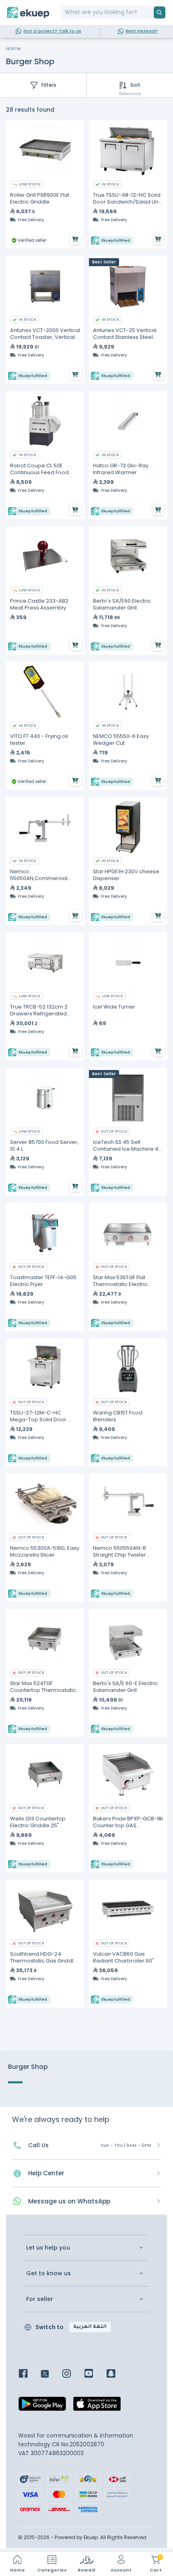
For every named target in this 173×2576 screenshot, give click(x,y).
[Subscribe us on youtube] (95, 2374)
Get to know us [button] (48, 2273)
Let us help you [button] (48, 2248)
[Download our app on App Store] (97, 2406)
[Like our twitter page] (51, 2374)
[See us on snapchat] (117, 2374)
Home (13, 48)
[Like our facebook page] (29, 2374)
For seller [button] (40, 2299)
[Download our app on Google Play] (42, 2406)
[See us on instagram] (73, 2374)
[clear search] (150, 12)
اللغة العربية (90, 2327)
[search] (160, 12)
